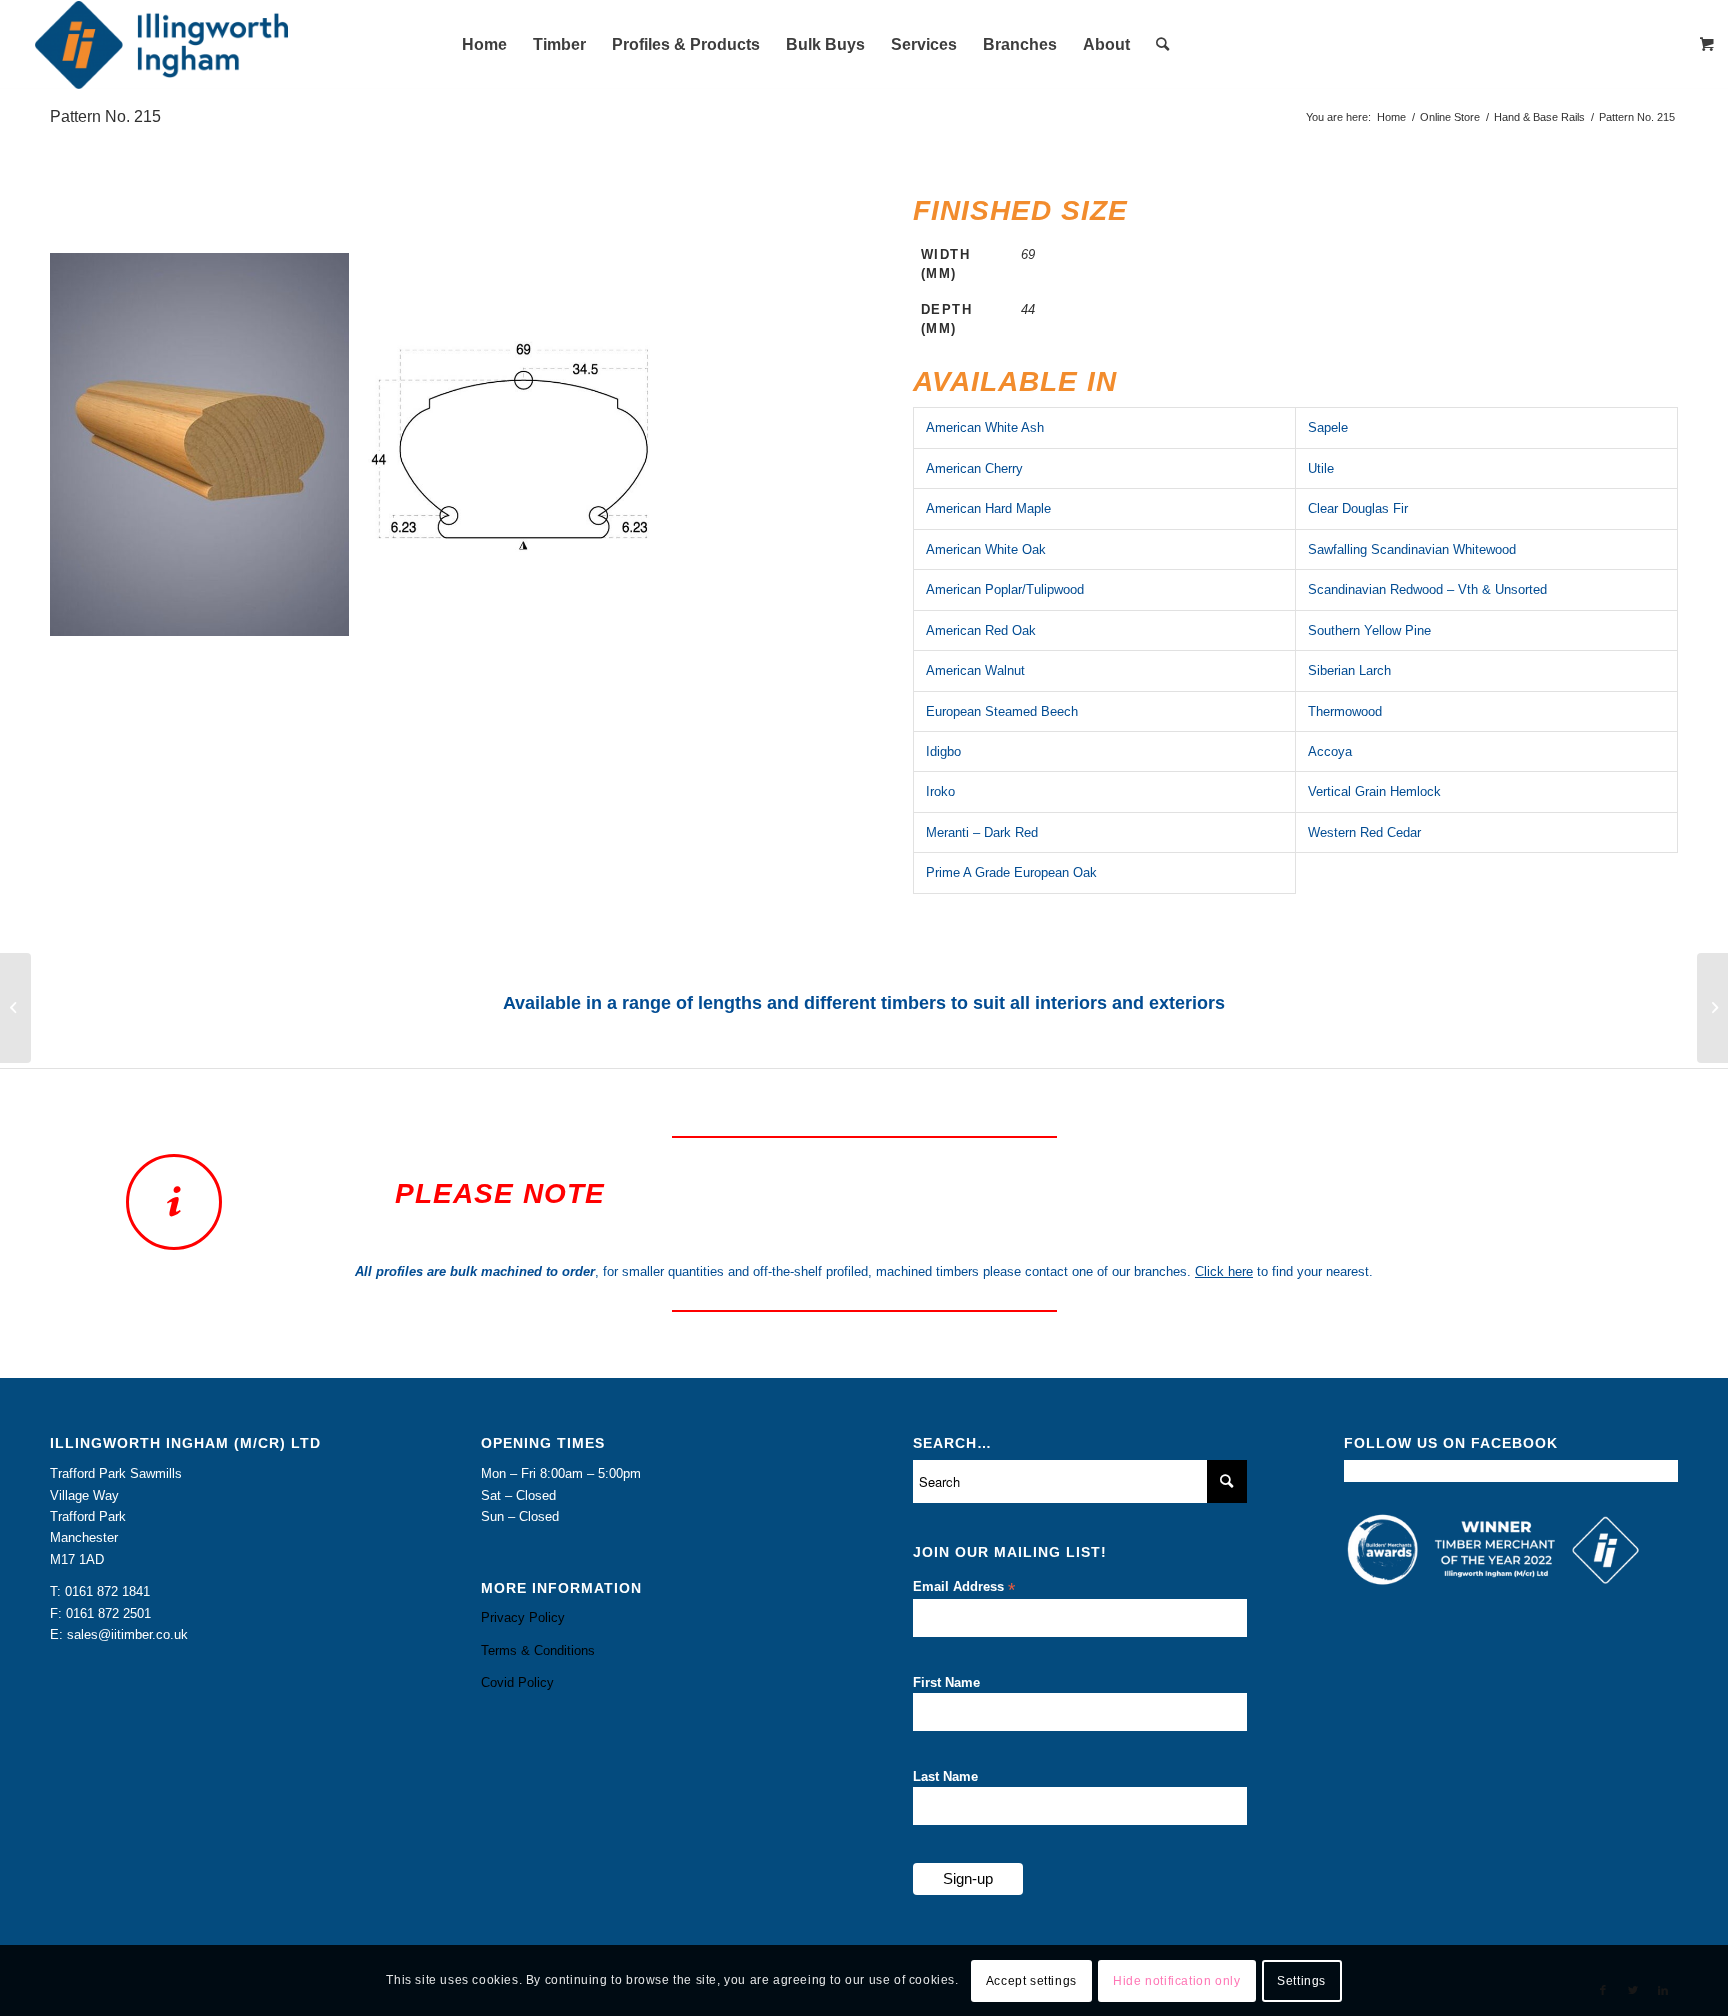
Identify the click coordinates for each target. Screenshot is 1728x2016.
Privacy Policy (523, 1617)
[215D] (641, 614)
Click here (1224, 1271)
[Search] (1162, 45)
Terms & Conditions (538, 1650)
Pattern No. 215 (105, 116)
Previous (95, 444)
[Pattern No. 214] (15, 1008)
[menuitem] (484, 45)
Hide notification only (1176, 1981)
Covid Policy (517, 1682)
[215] (327, 614)
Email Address (964, 1587)
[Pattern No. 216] (1712, 1008)
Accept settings (1031, 1981)
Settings (1301, 1981)
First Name (946, 1682)
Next (770, 444)
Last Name (945, 1776)
